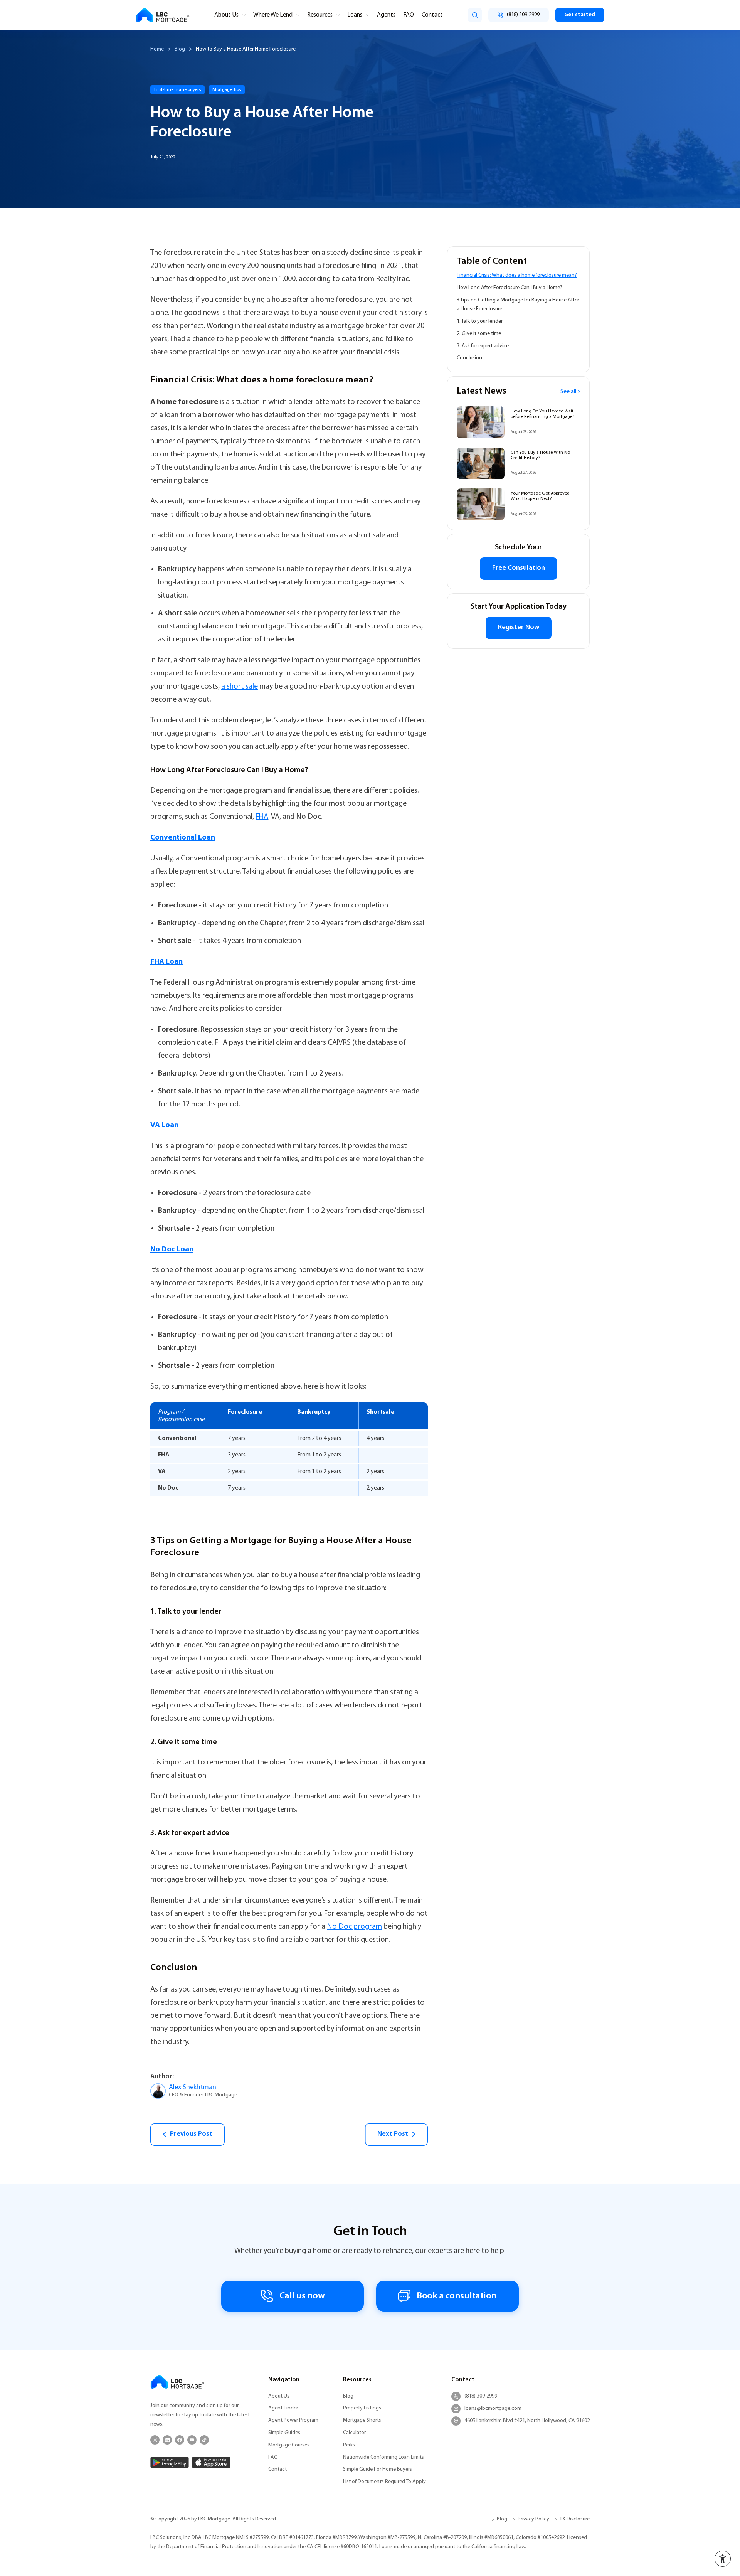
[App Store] (211, 2462)
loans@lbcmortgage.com (493, 2408)
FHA (262, 817)
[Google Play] (170, 2462)
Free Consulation (519, 568)
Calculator (354, 2433)
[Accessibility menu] (723, 2559)
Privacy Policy (533, 2519)
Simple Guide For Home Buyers (378, 2469)
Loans (355, 15)
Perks (349, 2445)
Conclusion (469, 358)
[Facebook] (180, 2440)
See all (568, 392)
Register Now (519, 628)
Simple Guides (284, 2433)
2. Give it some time (479, 334)
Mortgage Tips (227, 90)
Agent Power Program (293, 2420)
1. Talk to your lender (480, 321)
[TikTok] (204, 2440)
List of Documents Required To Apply (384, 2482)
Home (157, 49)
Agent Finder (283, 2408)
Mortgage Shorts (362, 2420)
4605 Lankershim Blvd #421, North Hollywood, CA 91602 (527, 2421)
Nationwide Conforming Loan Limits (383, 2457)
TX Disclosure (575, 2519)
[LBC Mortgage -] (163, 15)
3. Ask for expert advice (483, 346)
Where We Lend (273, 15)
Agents (386, 15)
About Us (226, 15)
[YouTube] (192, 2440)
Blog (180, 49)
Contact (432, 15)
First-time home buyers (177, 90)
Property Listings (362, 2408)
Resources (320, 15)
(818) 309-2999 (481, 2396)
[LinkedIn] (167, 2440)
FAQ (409, 15)
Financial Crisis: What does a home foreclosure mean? (517, 275)
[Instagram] (155, 2440)
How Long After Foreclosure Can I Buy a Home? (510, 288)
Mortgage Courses (289, 2445)
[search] (475, 15)
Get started (580, 15)
